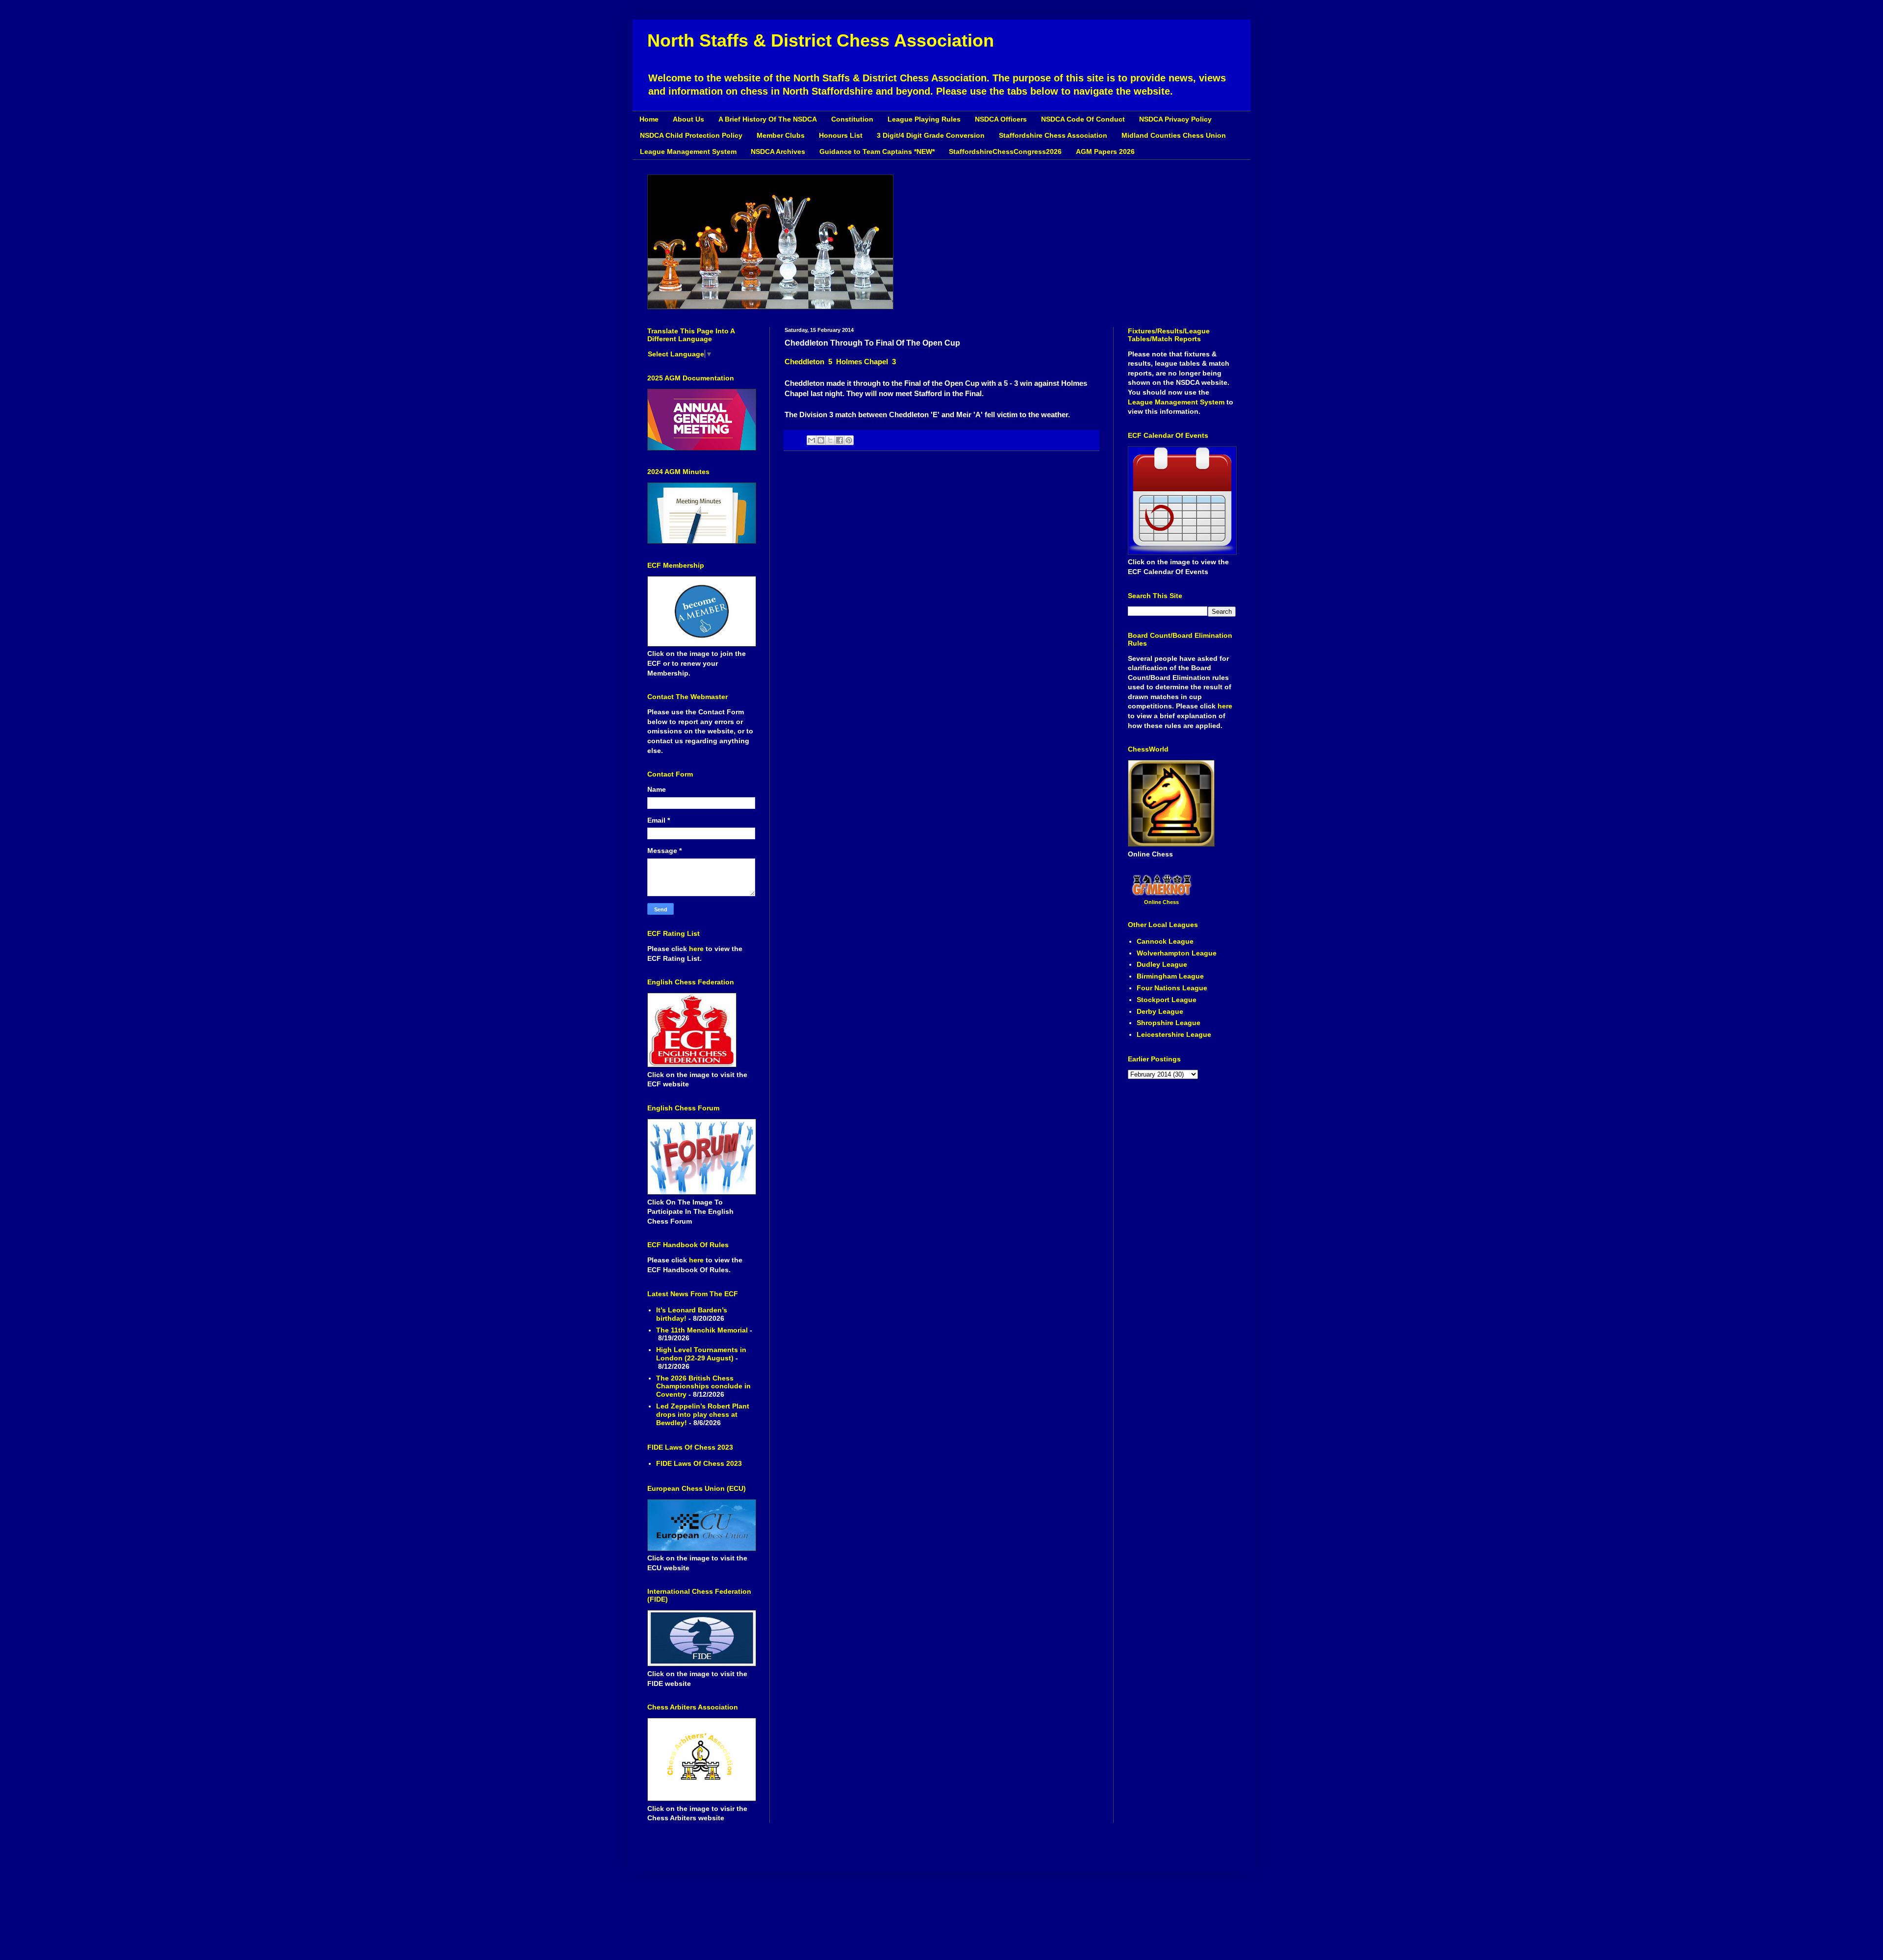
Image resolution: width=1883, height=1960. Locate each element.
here (697, 949)
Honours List (841, 135)
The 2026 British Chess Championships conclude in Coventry (703, 1386)
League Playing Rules (924, 119)
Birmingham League (1170, 976)
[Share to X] (830, 440)
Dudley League (1162, 964)
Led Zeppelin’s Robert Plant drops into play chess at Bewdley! (703, 1414)
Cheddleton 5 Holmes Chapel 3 (840, 362)
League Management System (688, 151)
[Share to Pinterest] (849, 440)
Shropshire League (1169, 1023)
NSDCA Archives (778, 151)
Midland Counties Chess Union (1174, 135)
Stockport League (1167, 1000)
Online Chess (1161, 902)
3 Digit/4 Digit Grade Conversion (931, 135)
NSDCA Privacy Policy (1175, 119)
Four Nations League (1172, 988)
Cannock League (1165, 941)
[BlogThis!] (821, 440)
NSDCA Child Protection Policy (691, 135)
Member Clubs (781, 135)
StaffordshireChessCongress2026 (1005, 151)
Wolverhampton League (1177, 953)
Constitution (852, 119)
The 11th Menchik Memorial (702, 1330)
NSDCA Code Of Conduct (1083, 119)
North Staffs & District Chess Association (821, 40)
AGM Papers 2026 (1105, 151)
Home (649, 119)
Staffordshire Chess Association (1053, 135)
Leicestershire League (1174, 1034)
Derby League (1160, 1011)
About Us (688, 119)
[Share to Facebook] (840, 440)
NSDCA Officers (1001, 119)
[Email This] (812, 440)
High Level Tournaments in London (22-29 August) (701, 1354)
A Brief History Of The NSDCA (768, 119)
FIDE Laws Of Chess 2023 (699, 1463)
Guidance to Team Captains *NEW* (877, 151)
